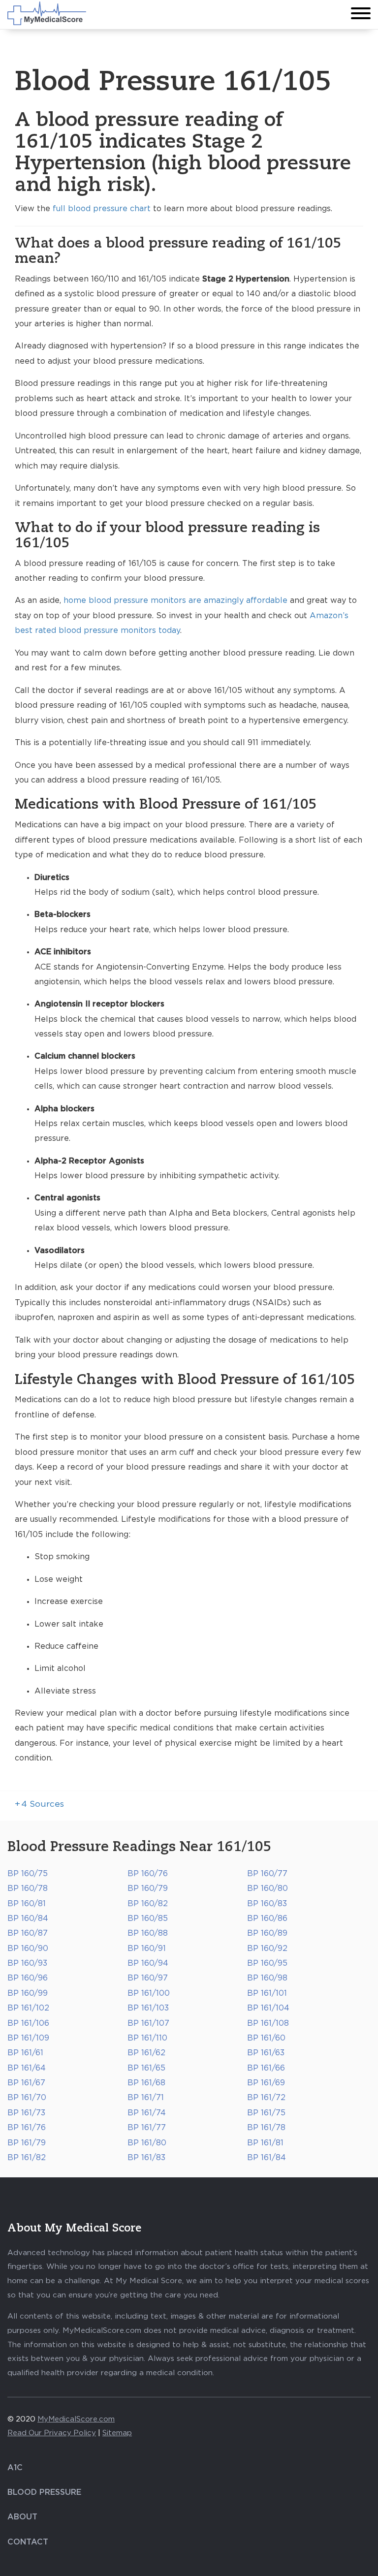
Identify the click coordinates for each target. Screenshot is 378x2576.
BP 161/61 (25, 2053)
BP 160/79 (148, 1888)
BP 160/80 (268, 1888)
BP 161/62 (146, 2053)
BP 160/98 (267, 1978)
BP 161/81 (265, 2143)
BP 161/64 (27, 2068)
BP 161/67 (26, 2083)
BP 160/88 (148, 1933)
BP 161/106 (28, 2023)
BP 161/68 (146, 2083)
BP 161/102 (28, 2008)
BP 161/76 (27, 2128)
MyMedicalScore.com (76, 2419)
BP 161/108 (268, 2023)
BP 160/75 (28, 1874)
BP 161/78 (266, 2128)
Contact (28, 2542)
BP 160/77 (267, 1874)
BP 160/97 (148, 1978)
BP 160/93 (27, 1963)
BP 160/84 (28, 1918)
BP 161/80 (147, 2143)
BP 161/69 (266, 2083)
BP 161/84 (267, 2158)
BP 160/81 (27, 1904)
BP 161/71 (146, 2098)
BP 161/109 (28, 2038)
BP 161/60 (266, 2038)
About (22, 2517)
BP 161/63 (266, 2053)
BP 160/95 (267, 1963)
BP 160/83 (267, 1904)
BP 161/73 (26, 2113)
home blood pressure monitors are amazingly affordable (175, 600)
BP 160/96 (28, 1978)
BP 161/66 (266, 2068)
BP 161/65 (146, 2068)
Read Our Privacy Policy (52, 2433)
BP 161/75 (266, 2113)
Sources (39, 1804)
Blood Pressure (44, 2492)
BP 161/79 (27, 2143)
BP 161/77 (147, 2128)
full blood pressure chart (102, 209)
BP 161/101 (267, 1993)
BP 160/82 (148, 1904)
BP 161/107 (148, 2023)
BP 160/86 (267, 1918)
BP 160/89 (267, 1933)
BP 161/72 (266, 2098)
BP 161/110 (147, 2038)
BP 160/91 (147, 1948)
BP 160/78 (28, 1888)
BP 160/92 (267, 1948)
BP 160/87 (28, 1933)
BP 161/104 (268, 2008)
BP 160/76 (148, 1874)
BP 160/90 (28, 1948)
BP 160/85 (148, 1918)
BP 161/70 (27, 2098)
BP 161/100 (149, 1993)
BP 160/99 (28, 1993)
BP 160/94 (148, 1963)
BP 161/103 (148, 2008)
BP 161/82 (27, 2158)
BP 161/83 (146, 2158)
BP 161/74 (147, 2113)
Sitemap (117, 2433)
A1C (15, 2468)
